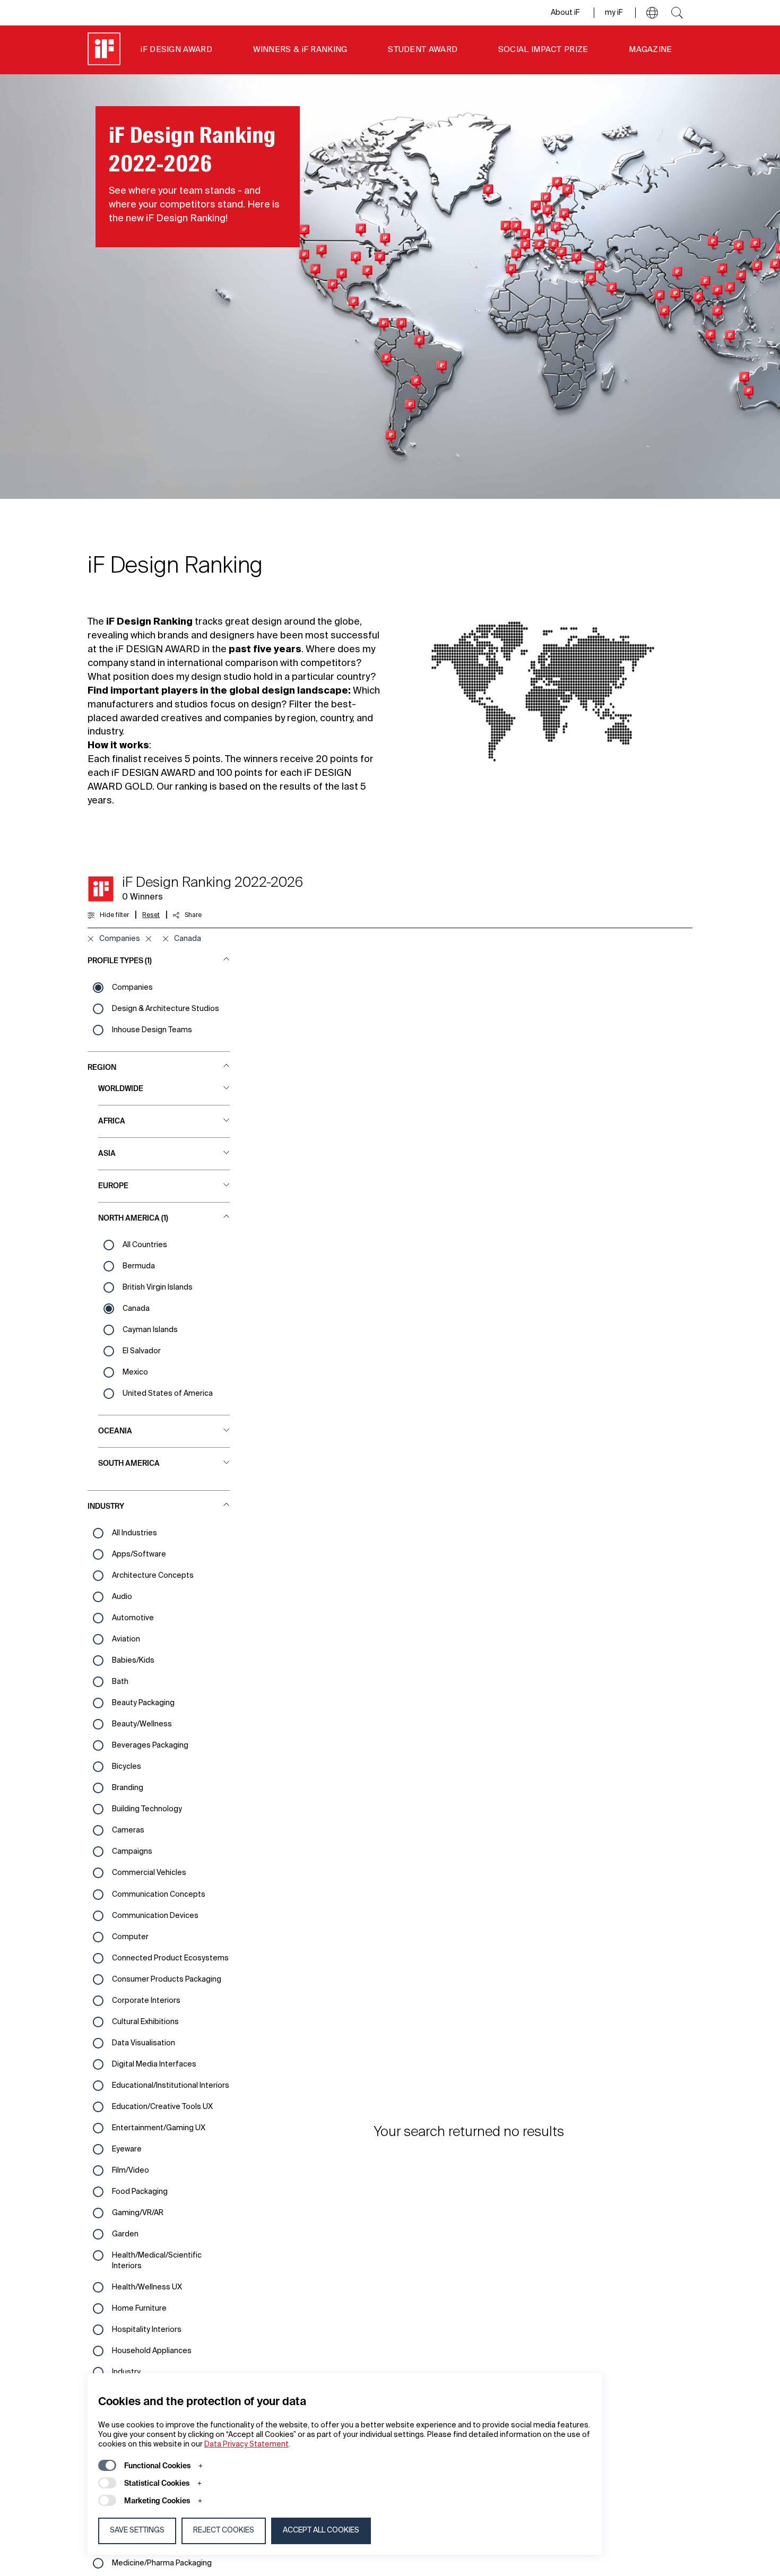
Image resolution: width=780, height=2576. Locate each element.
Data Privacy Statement (246, 2444)
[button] (652, 13)
